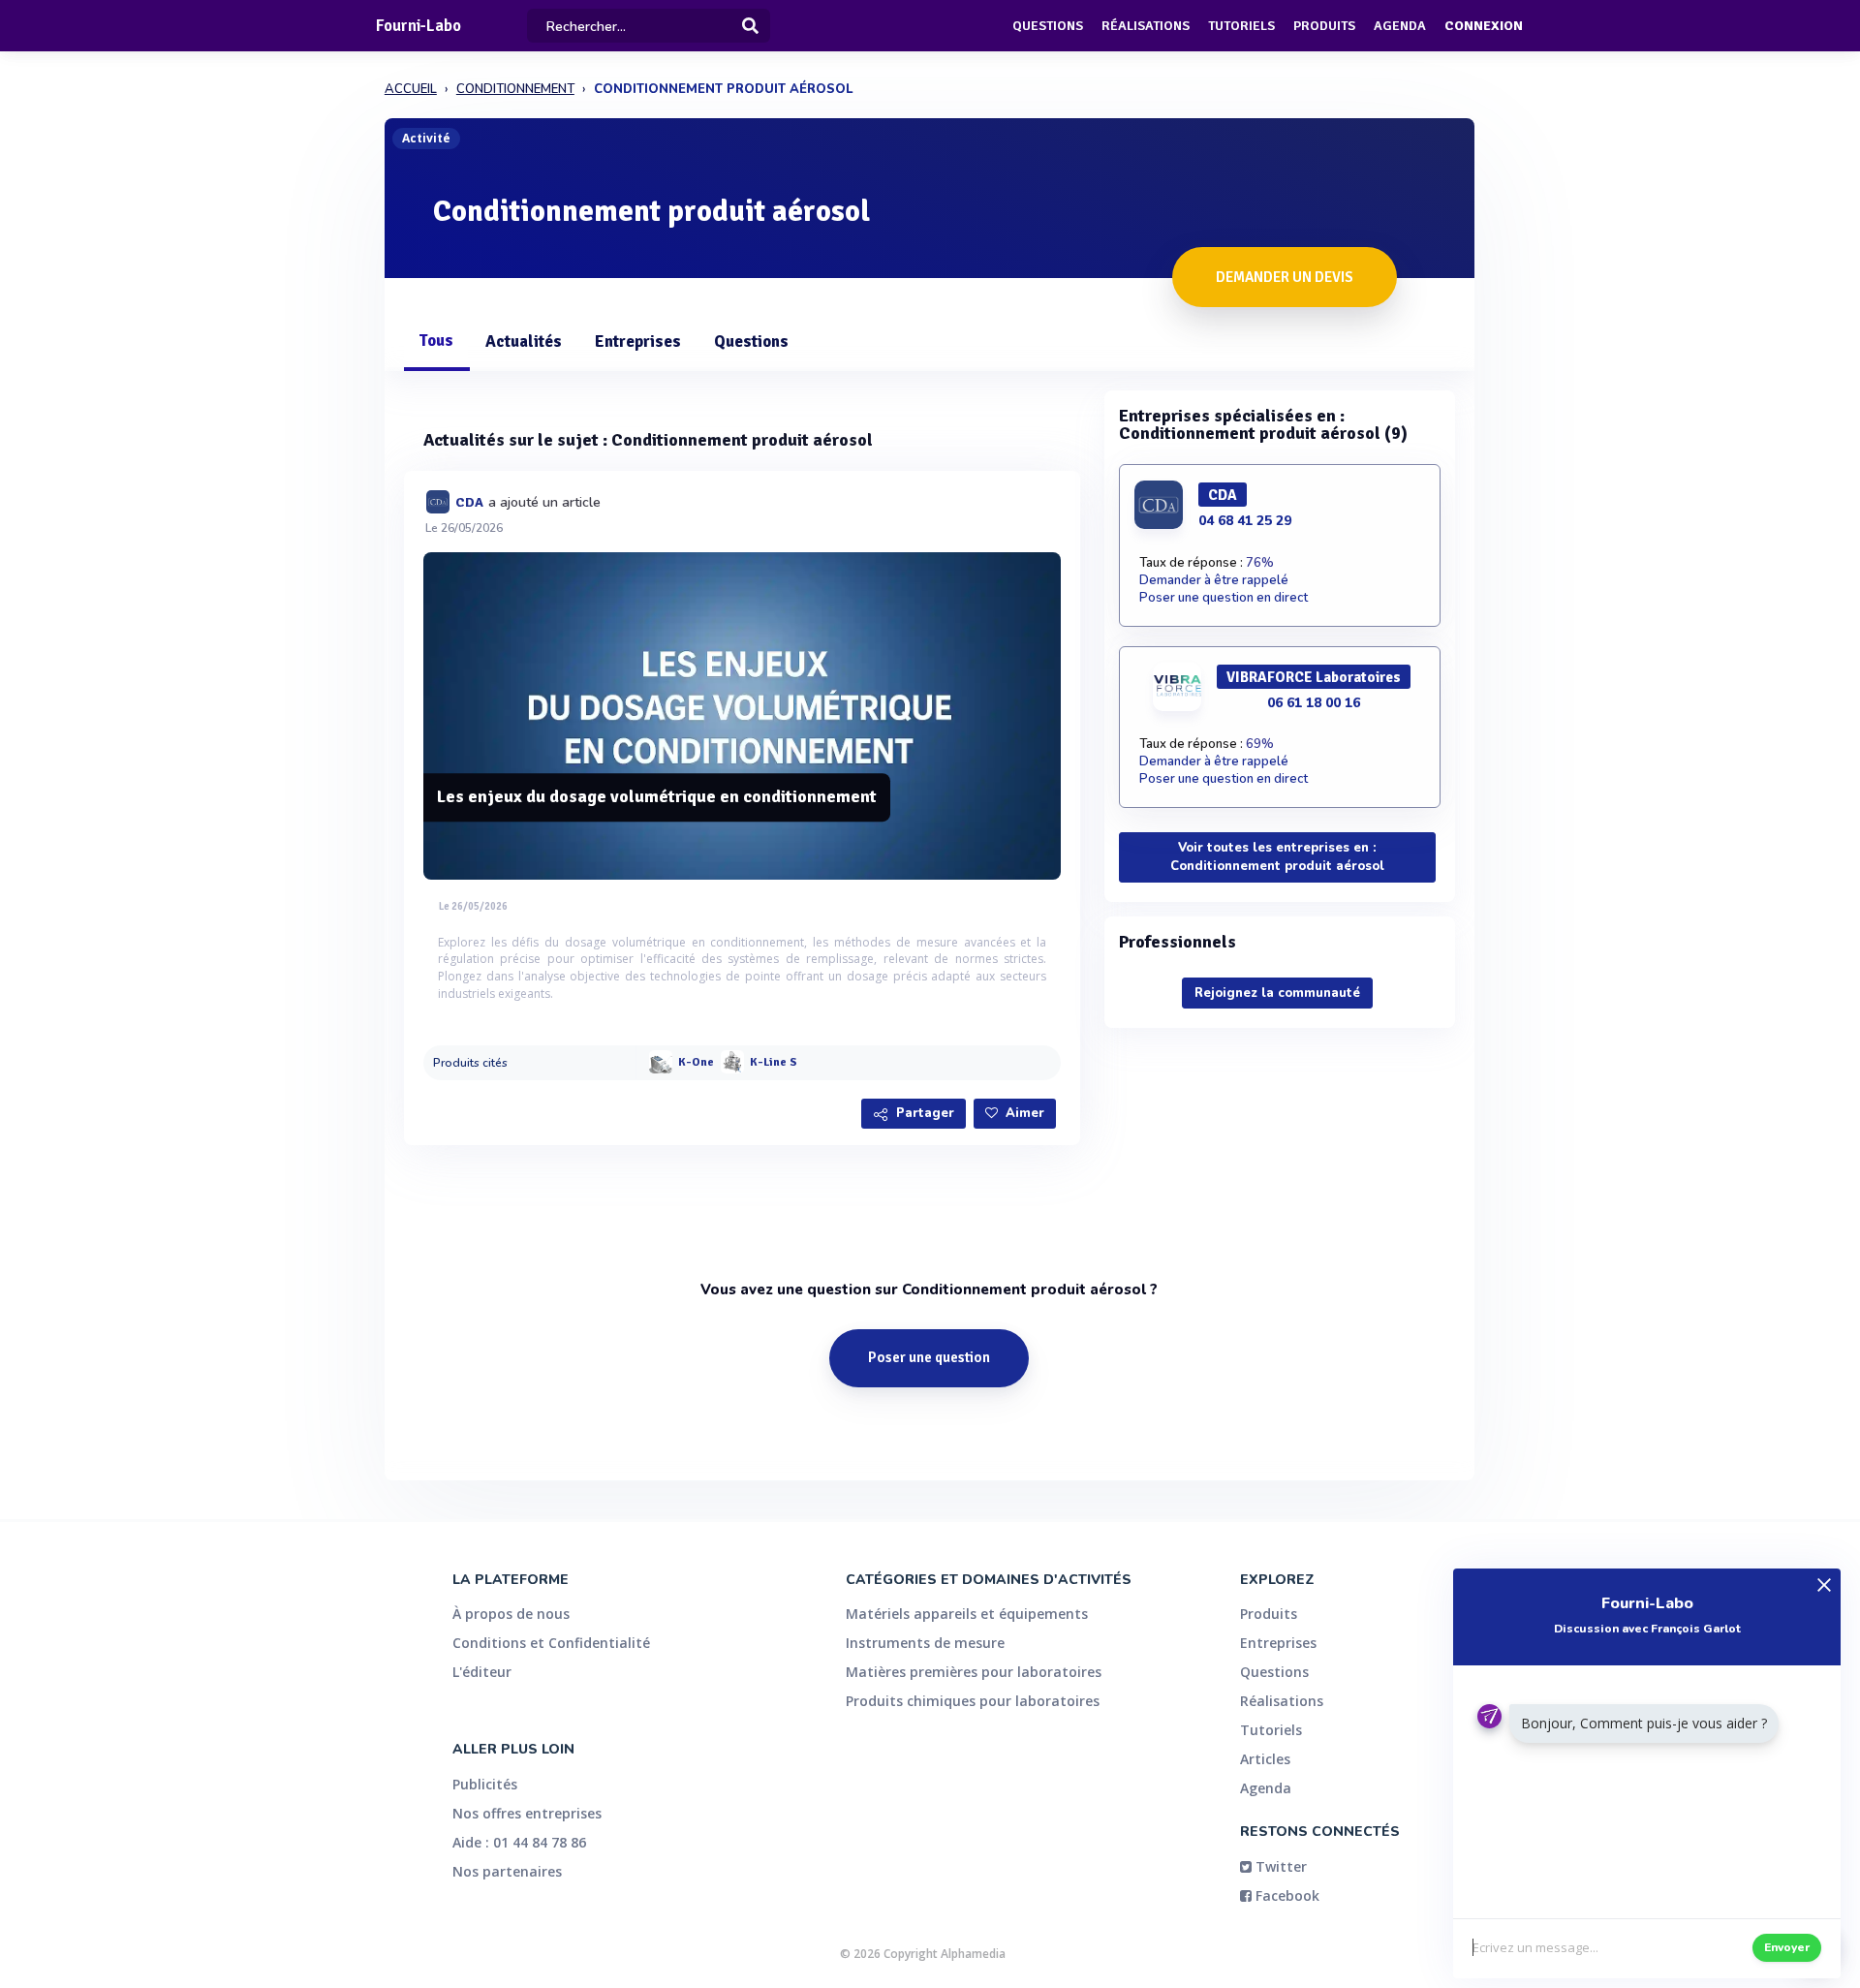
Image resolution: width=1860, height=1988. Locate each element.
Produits (1324, 26)
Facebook (1286, 1895)
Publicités (485, 1784)
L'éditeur (482, 1672)
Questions (1048, 26)
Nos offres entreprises (527, 1813)
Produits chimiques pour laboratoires (973, 1701)
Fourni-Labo (418, 26)
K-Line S (774, 1063)
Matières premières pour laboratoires (974, 1672)
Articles (1265, 1759)
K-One (696, 1063)
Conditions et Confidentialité (551, 1643)
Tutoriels (1241, 26)
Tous (436, 341)
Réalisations (1146, 26)
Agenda (1400, 26)
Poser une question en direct (1224, 598)
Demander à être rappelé (1214, 580)
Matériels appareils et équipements (967, 1614)
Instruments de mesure (925, 1643)
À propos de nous (511, 1614)
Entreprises (638, 342)
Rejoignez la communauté (1277, 993)
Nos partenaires (507, 1871)
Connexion (1484, 26)
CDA (469, 502)
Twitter (1279, 1866)
